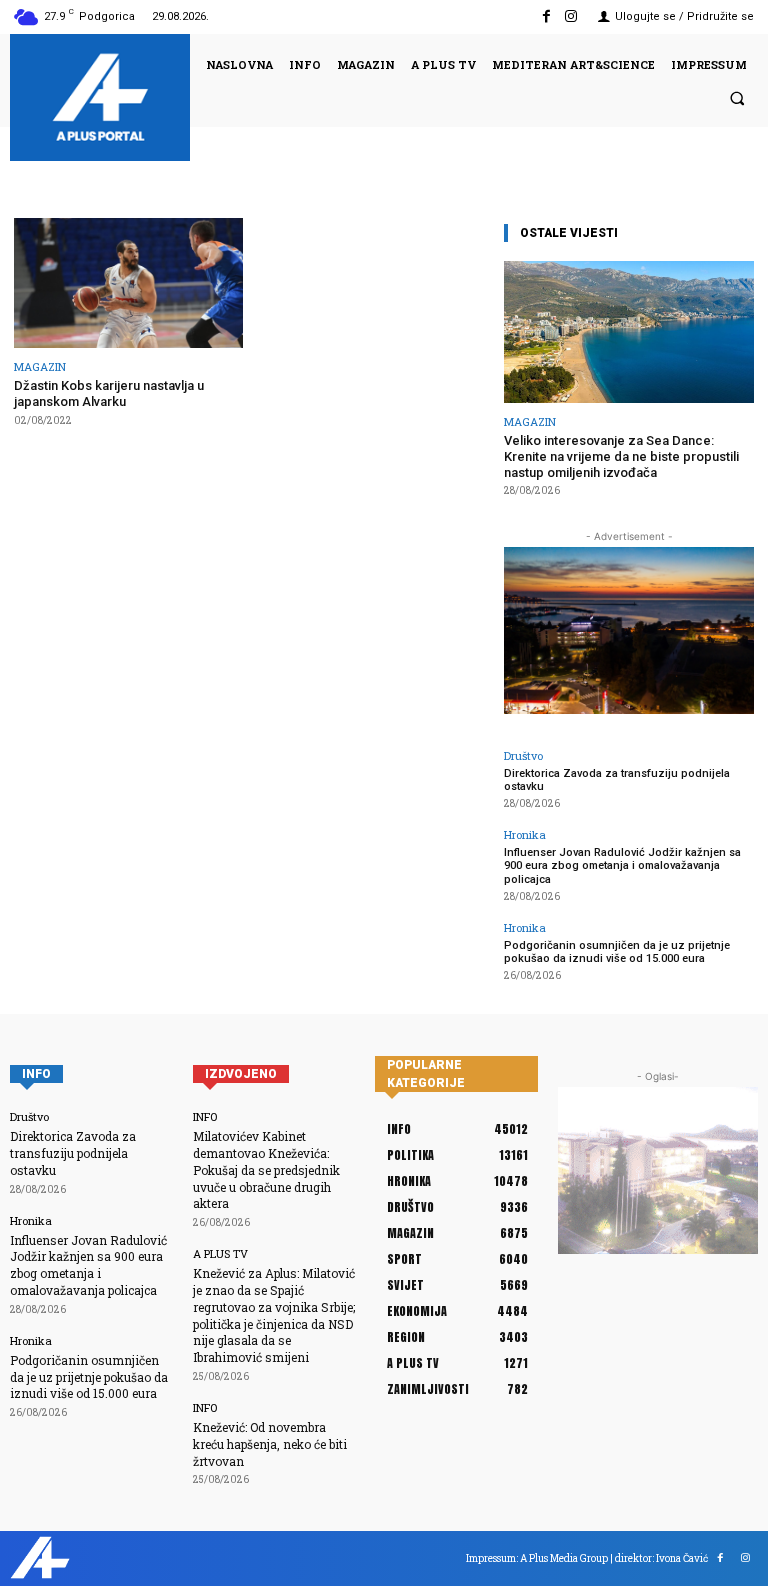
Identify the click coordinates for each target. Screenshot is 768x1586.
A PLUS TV (220, 1253)
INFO (205, 1116)
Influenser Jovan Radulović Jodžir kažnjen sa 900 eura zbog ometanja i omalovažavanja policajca (622, 865)
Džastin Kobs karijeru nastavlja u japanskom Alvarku (109, 393)
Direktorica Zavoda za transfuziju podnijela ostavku (617, 780)
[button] (737, 98)
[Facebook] (546, 16)
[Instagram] (571, 16)
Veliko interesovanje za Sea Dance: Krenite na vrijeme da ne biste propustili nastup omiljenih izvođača (621, 456)
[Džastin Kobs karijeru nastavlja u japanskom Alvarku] (128, 283)
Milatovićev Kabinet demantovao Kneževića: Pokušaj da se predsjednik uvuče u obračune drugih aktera (266, 1169)
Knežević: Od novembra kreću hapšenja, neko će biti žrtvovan (270, 1444)
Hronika (525, 834)
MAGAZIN (40, 366)
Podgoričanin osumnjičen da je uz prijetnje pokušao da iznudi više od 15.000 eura (617, 952)
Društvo (523, 755)
